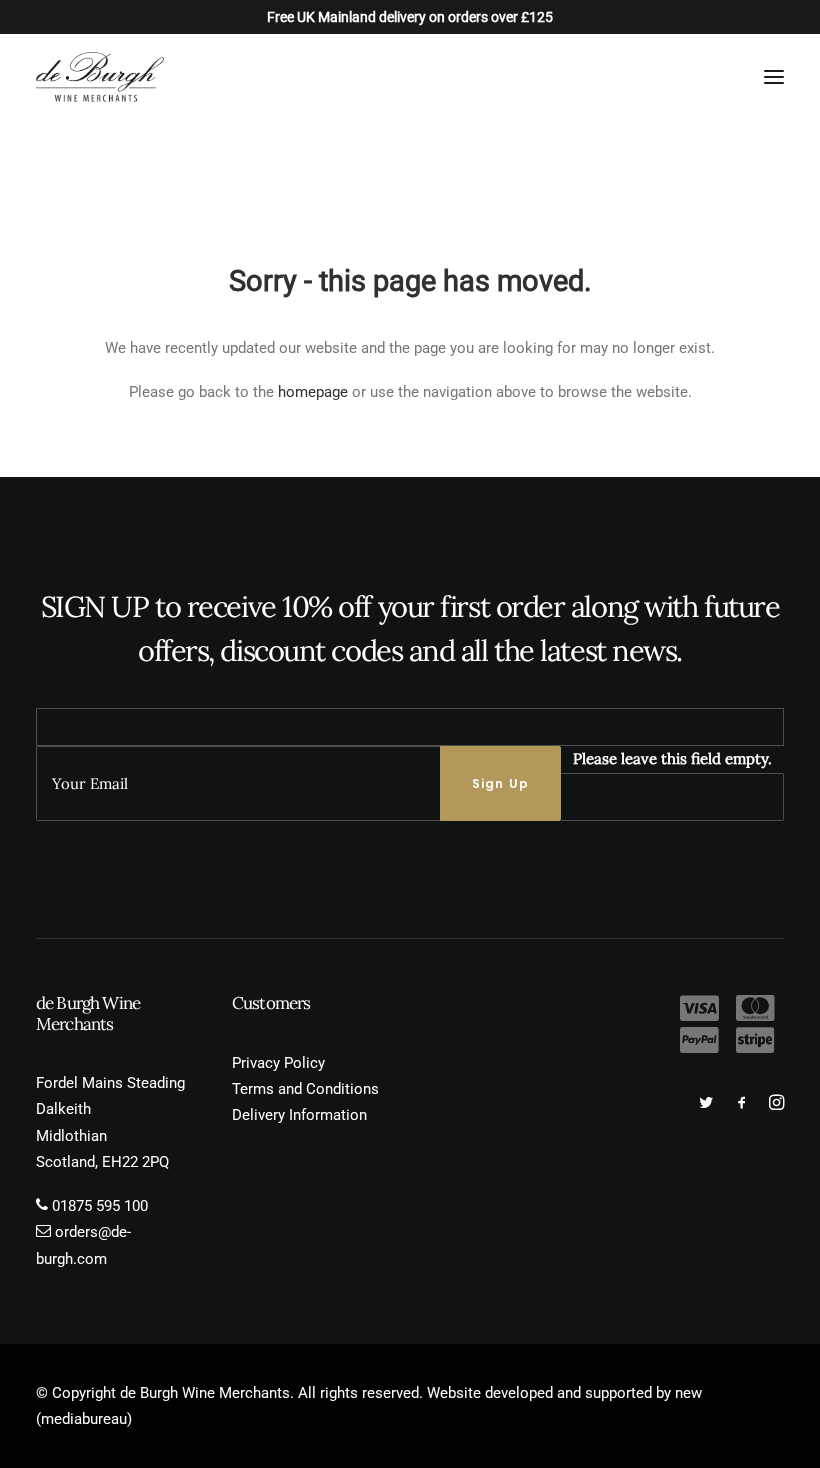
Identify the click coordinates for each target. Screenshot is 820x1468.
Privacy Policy (278, 1063)
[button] (774, 77)
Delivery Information (299, 1115)
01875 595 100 (100, 1206)
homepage (313, 392)
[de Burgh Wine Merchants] (100, 77)
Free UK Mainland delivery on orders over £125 (410, 17)
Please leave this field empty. (672, 758)
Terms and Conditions (305, 1089)
